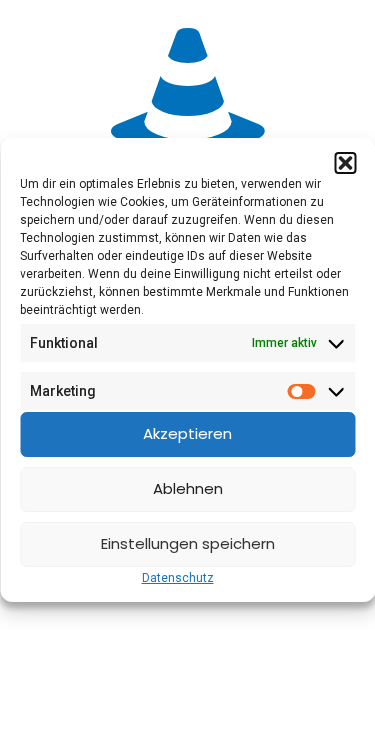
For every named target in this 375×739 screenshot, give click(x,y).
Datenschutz (178, 578)
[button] (345, 163)
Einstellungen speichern (188, 543)
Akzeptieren (187, 433)
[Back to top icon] (334, 698)
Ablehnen (188, 488)
